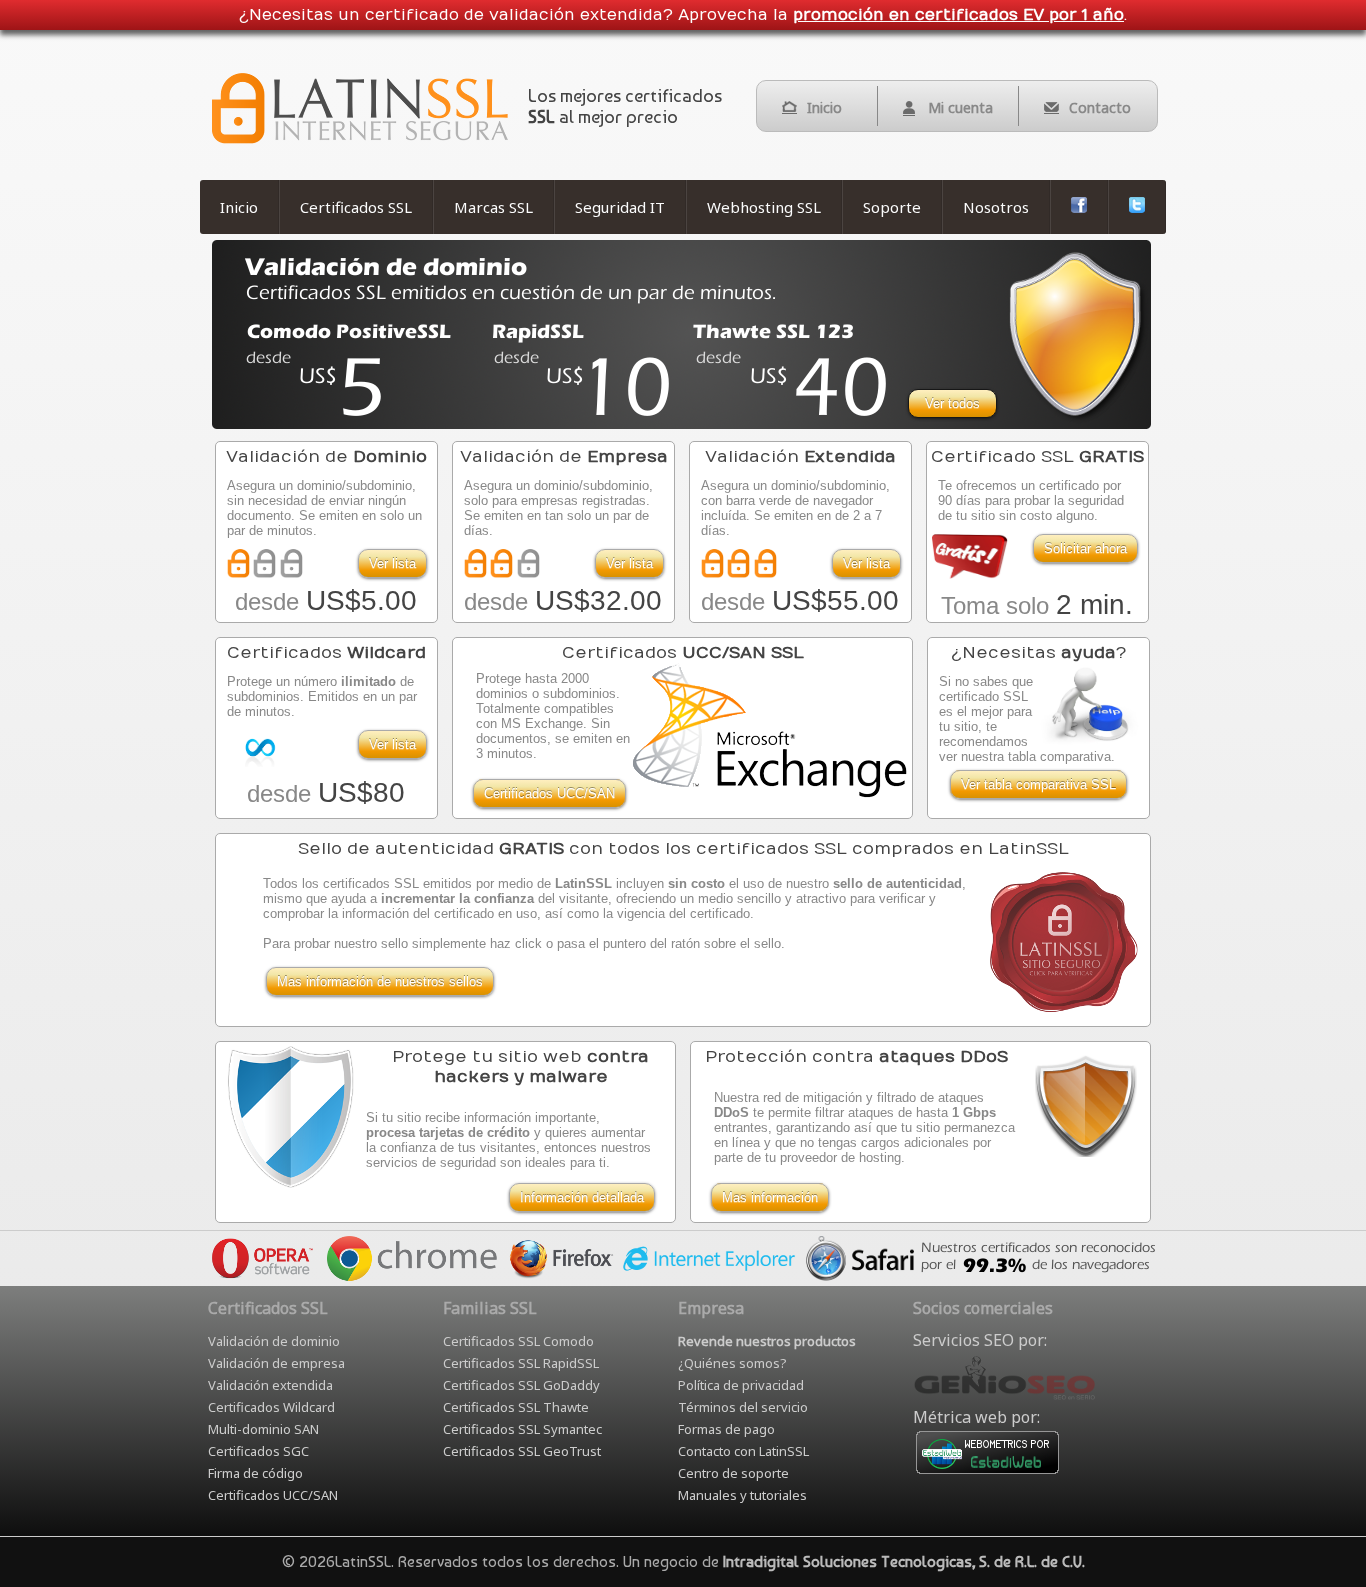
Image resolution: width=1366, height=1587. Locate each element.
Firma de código (255, 1473)
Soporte (892, 207)
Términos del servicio (743, 1407)
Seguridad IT (620, 207)
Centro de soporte (733, 1473)
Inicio (824, 107)
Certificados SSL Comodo (518, 1341)
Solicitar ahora (1085, 548)
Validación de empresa (276, 1363)
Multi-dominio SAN (263, 1429)
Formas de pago (726, 1429)
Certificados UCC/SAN (549, 793)
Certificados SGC (258, 1451)
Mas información (770, 1197)
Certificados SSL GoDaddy (521, 1385)
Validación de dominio (274, 1341)
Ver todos (952, 403)
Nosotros (996, 207)
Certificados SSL (356, 207)
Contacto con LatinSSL (743, 1451)
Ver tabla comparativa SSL (1038, 784)
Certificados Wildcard (271, 1407)
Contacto (1100, 107)
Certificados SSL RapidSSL (521, 1363)
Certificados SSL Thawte (516, 1407)
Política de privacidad (741, 1385)
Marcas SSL (493, 207)
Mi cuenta (960, 107)
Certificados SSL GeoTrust (522, 1451)
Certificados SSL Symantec (522, 1429)
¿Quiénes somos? (732, 1363)
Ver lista (392, 563)
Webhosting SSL (764, 207)
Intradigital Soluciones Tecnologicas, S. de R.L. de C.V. (904, 1561)
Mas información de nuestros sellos (380, 981)
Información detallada (582, 1197)
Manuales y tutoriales (742, 1495)
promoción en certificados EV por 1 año (958, 15)
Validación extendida (270, 1385)
